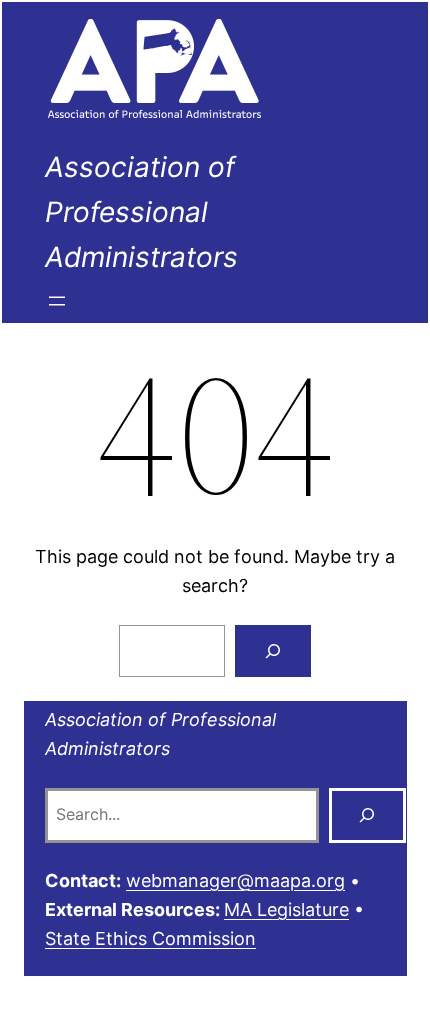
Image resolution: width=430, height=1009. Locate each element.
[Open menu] (57, 301)
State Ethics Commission (150, 938)
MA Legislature (286, 909)
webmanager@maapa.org (235, 880)
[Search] (273, 651)
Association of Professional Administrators (141, 212)
